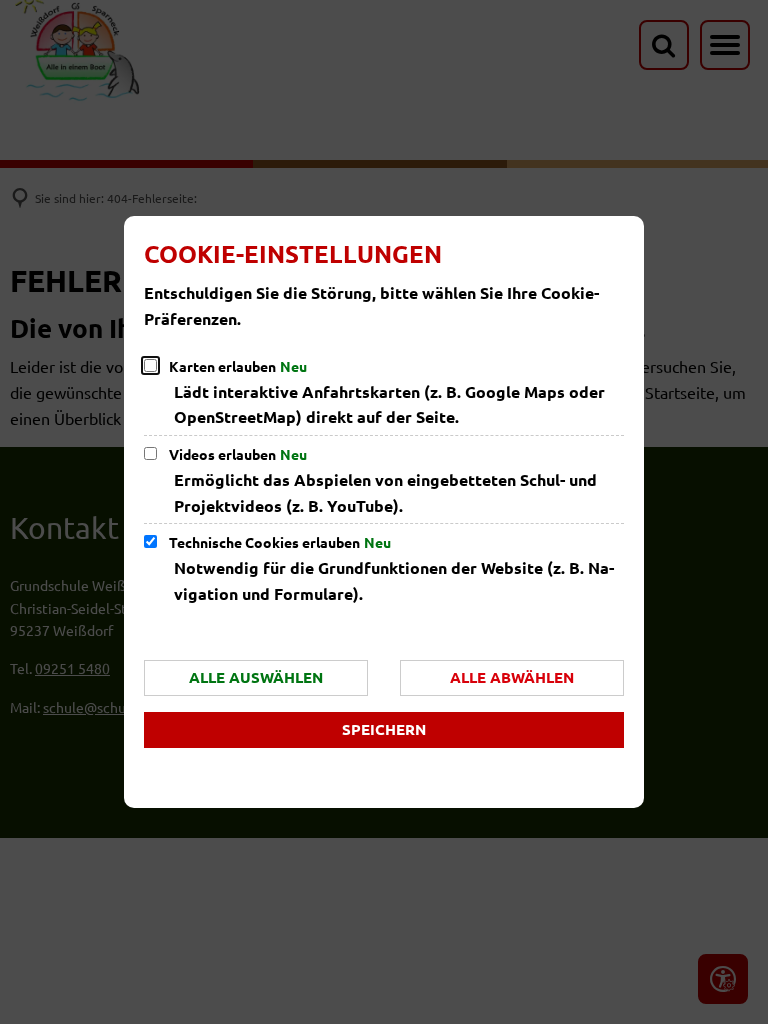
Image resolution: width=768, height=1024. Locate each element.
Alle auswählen (256, 677)
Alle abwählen (512, 677)
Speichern (384, 729)
